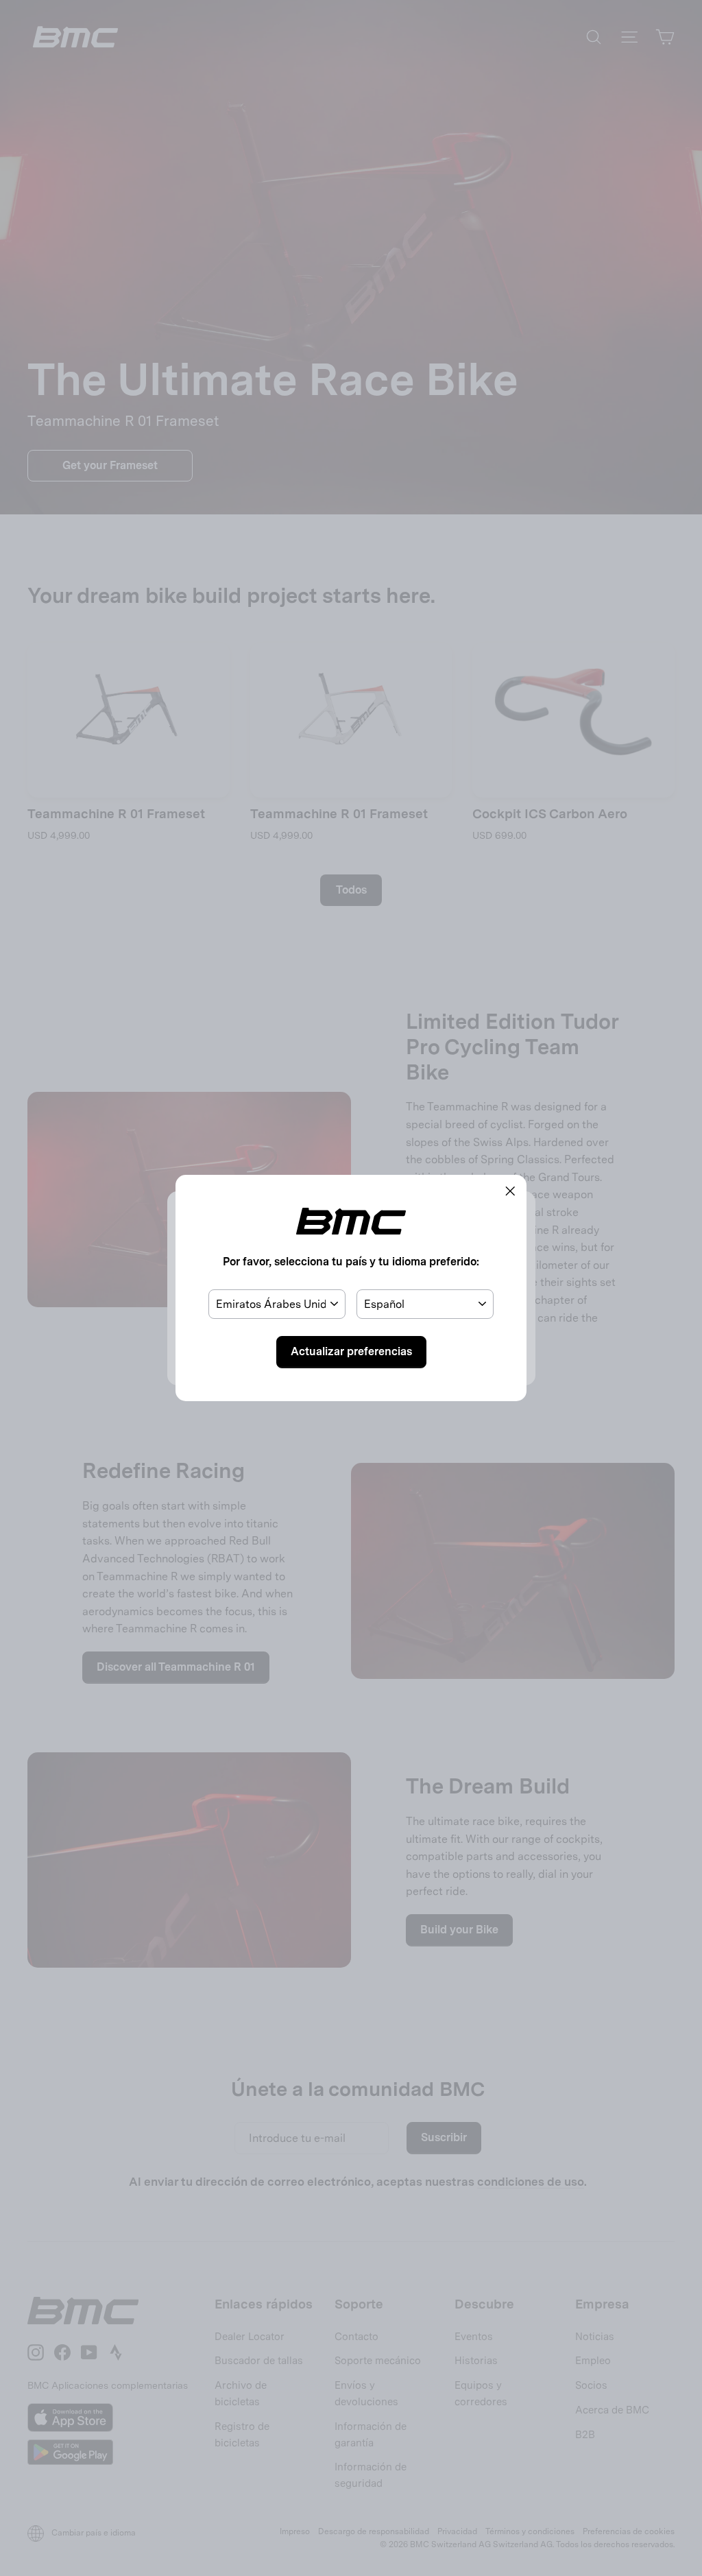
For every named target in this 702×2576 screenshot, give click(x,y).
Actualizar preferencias (351, 1351)
